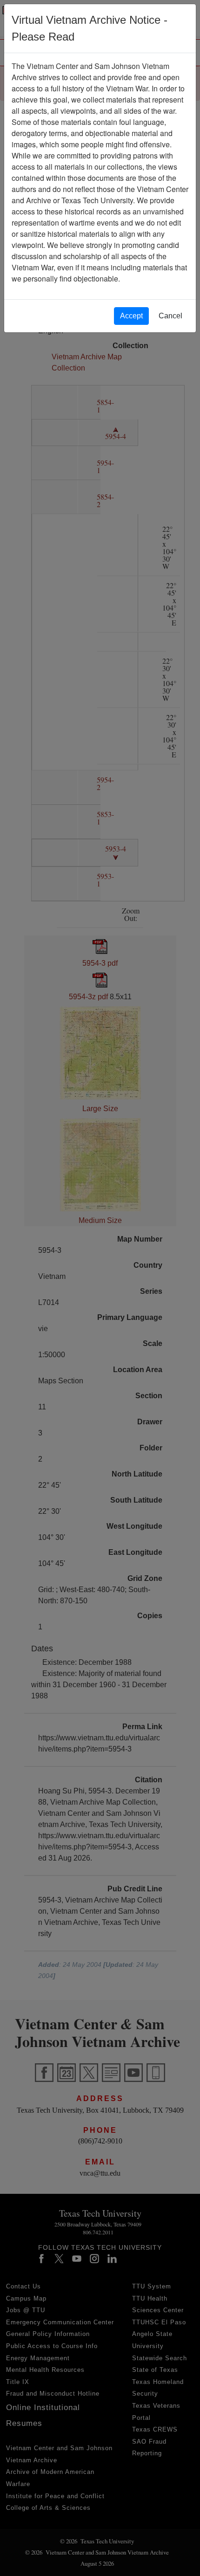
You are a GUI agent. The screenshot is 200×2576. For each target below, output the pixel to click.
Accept (131, 316)
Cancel (170, 316)
